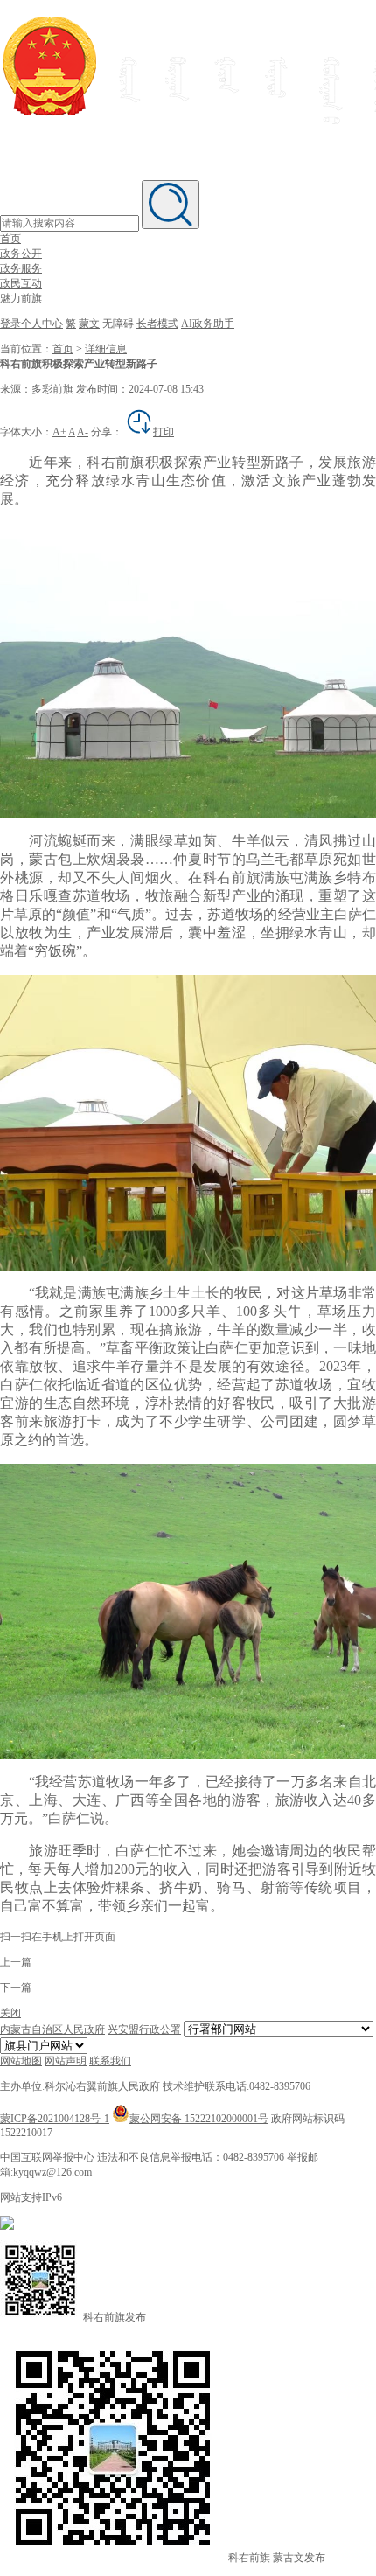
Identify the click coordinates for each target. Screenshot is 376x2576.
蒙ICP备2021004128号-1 (55, 2119)
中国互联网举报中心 (47, 2157)
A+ (59, 432)
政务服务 (21, 268)
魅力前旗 (21, 298)
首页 (10, 239)
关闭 (10, 2013)
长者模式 (157, 324)
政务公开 (21, 254)
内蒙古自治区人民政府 (52, 2029)
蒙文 (89, 324)
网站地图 (21, 2061)
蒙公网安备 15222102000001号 (199, 2119)
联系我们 (110, 2061)
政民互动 (21, 283)
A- (83, 432)
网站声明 (66, 2061)
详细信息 (106, 349)
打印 (164, 432)
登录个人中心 (31, 324)
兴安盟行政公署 (144, 2029)
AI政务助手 (208, 324)
